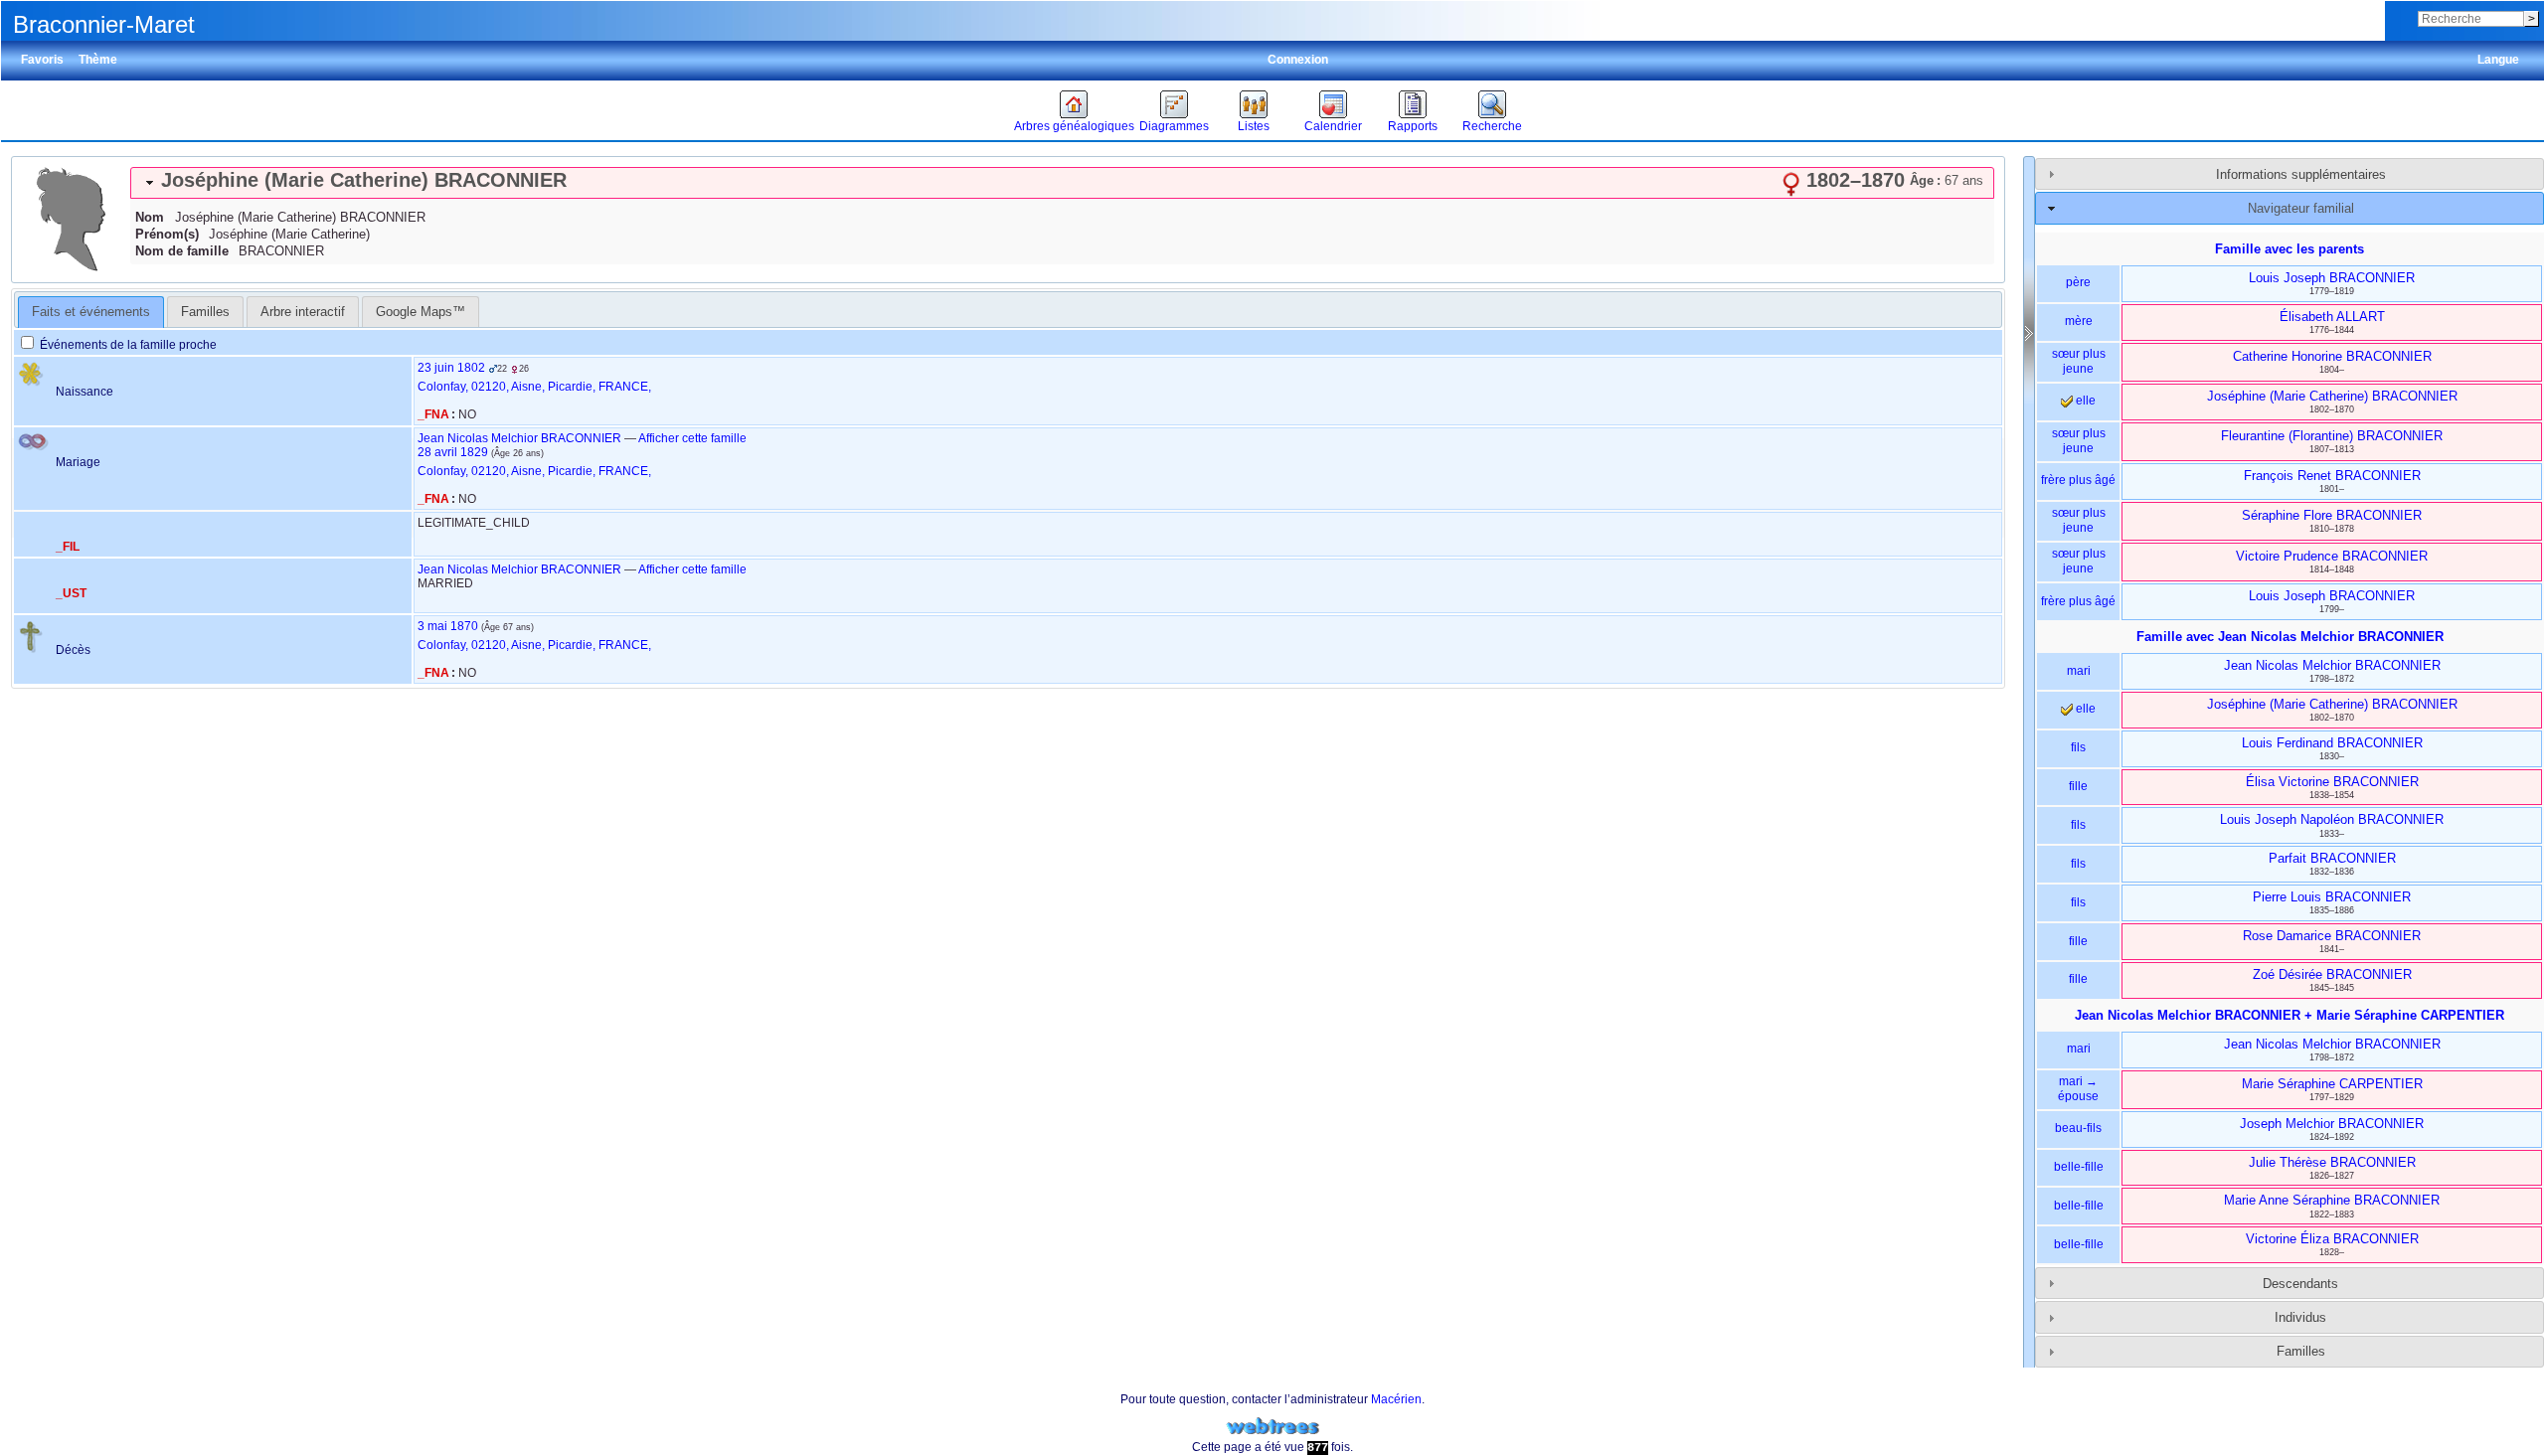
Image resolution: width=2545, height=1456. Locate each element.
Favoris (42, 60)
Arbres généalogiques (1074, 126)
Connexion (1298, 60)
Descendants (2300, 1284)
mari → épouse (2078, 1089)
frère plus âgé (2078, 480)
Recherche (1492, 126)
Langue (2498, 60)
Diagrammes (1174, 126)
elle (2084, 401)
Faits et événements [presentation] (91, 312)
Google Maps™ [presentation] (421, 312)
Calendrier (1333, 126)
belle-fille (2079, 1167)
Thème (98, 60)
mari (2079, 671)
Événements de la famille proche (127, 345)
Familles (2301, 1351)
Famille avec (2290, 637)
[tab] (1062, 183)
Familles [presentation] (205, 312)
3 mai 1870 (448, 626)
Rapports (1413, 126)
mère (2079, 321)
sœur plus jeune (2079, 362)
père (2078, 282)
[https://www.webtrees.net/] (1272, 1427)
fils (2078, 747)
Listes (1254, 126)
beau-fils (2078, 1128)
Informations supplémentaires (2301, 174)
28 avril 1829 (453, 452)
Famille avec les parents (2290, 249)
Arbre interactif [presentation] (303, 312)
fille (2078, 786)
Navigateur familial (2301, 208)
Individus (2300, 1317)
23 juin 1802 (451, 368)
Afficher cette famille (692, 438)
